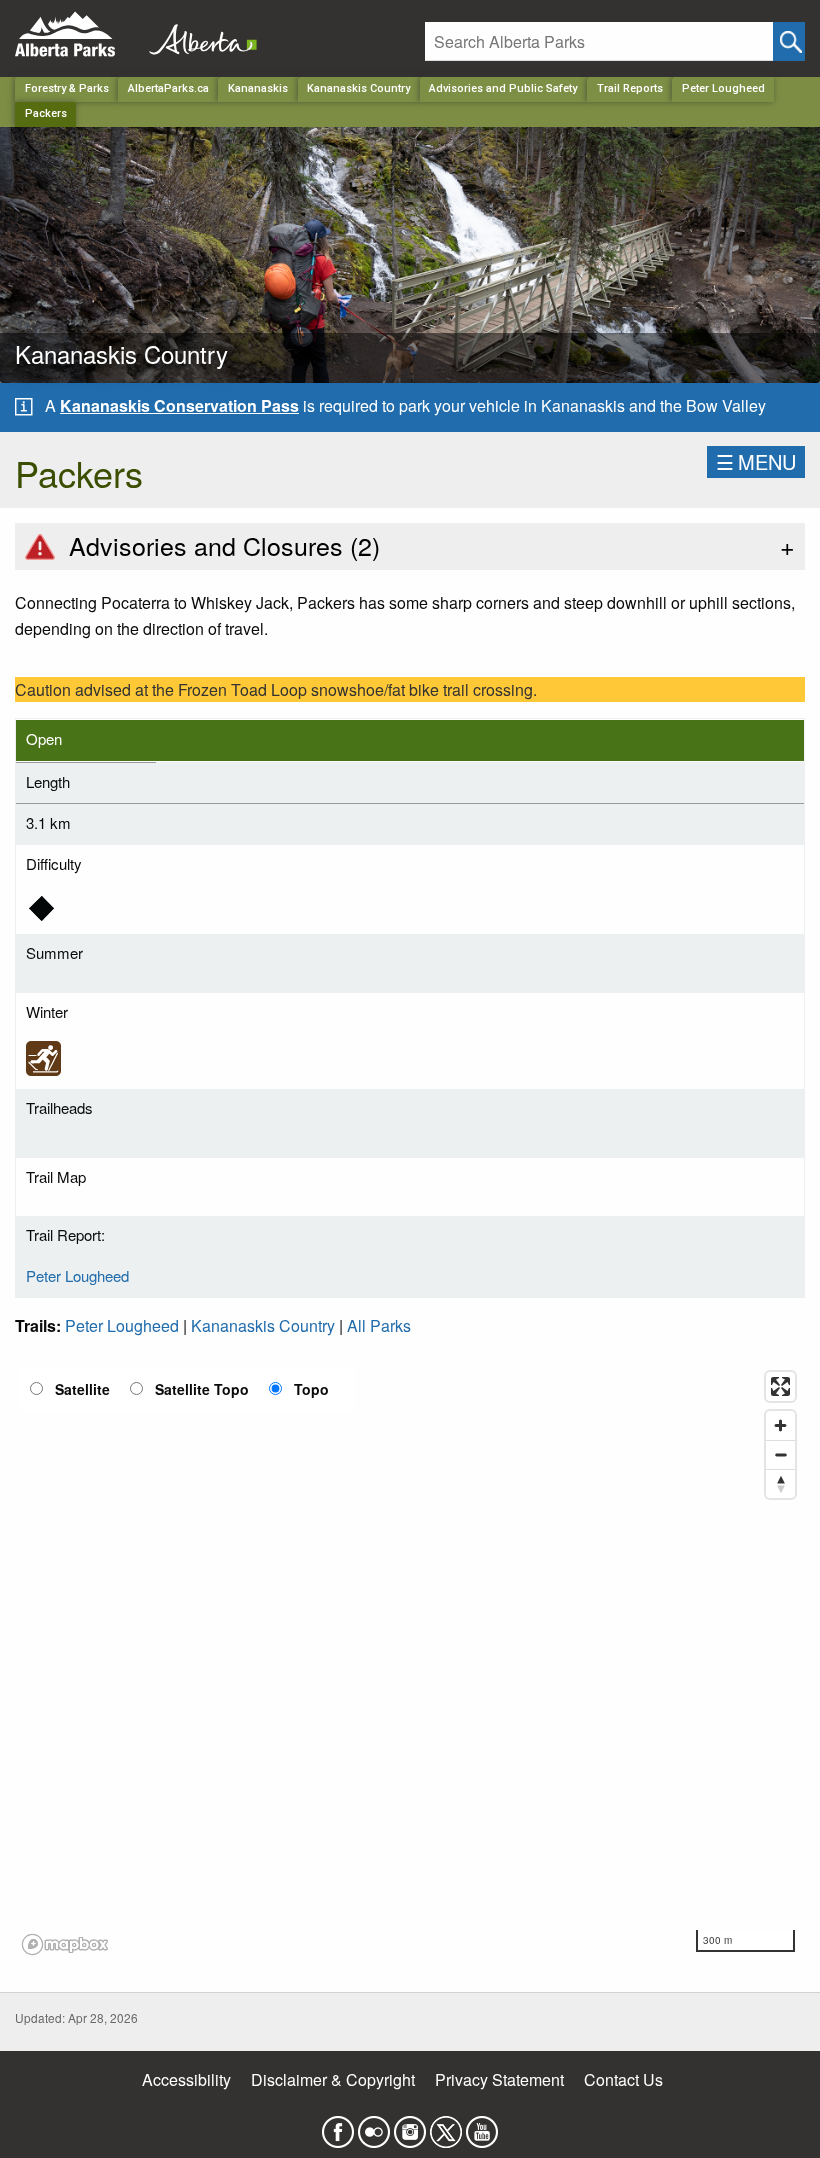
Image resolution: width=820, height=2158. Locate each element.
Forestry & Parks (67, 88)
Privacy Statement (499, 2079)
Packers (46, 113)
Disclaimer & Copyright (333, 2079)
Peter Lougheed (723, 88)
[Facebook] (338, 2126)
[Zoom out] (780, 1454)
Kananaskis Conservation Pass (179, 405)
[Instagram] (410, 2126)
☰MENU (756, 461)
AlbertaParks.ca (168, 88)
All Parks (379, 1325)
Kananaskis (258, 88)
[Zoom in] (780, 1425)
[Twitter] (446, 2126)
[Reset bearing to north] (780, 1483)
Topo (311, 1389)
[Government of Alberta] (197, 34)
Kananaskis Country (358, 88)
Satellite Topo (202, 1389)
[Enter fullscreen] (780, 1386)
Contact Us (623, 2079)
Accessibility (186, 2079)
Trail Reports (630, 88)
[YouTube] (482, 2126)
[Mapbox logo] (65, 1944)
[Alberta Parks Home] (77, 34)
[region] (410, 1662)
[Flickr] (374, 2126)
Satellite (82, 1389)
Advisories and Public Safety (503, 88)
